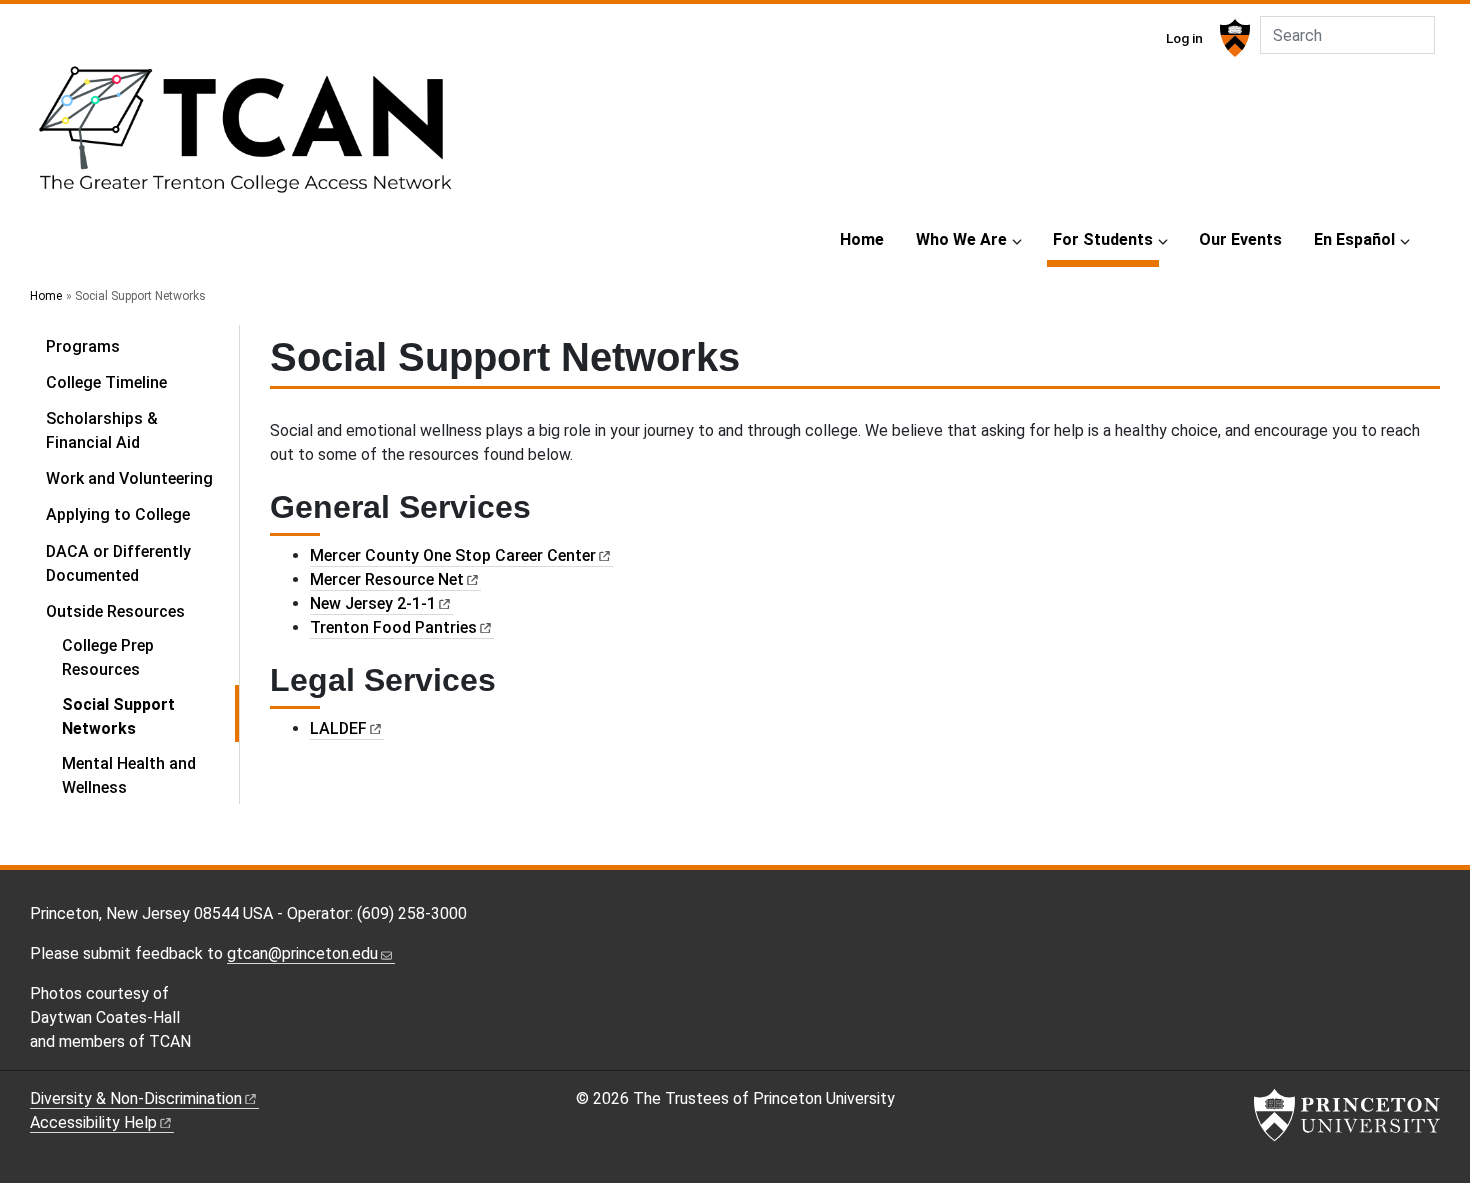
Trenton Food (393, 627)
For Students (1106, 239)
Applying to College (118, 514)
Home (862, 239)
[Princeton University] (1232, 38)
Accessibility (93, 1122)
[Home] (242, 138)
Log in (1184, 38)
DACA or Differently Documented (118, 563)
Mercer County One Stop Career (453, 555)
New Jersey (373, 603)
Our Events (1240, 239)
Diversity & (136, 1098)
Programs (83, 346)
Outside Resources (142, 611)
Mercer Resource (387, 579)
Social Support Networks (150, 716)
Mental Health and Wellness (129, 775)
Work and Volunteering (129, 478)
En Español (1354, 239)
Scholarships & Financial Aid (102, 430)
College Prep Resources (108, 657)
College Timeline (106, 382)
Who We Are (961, 239)
